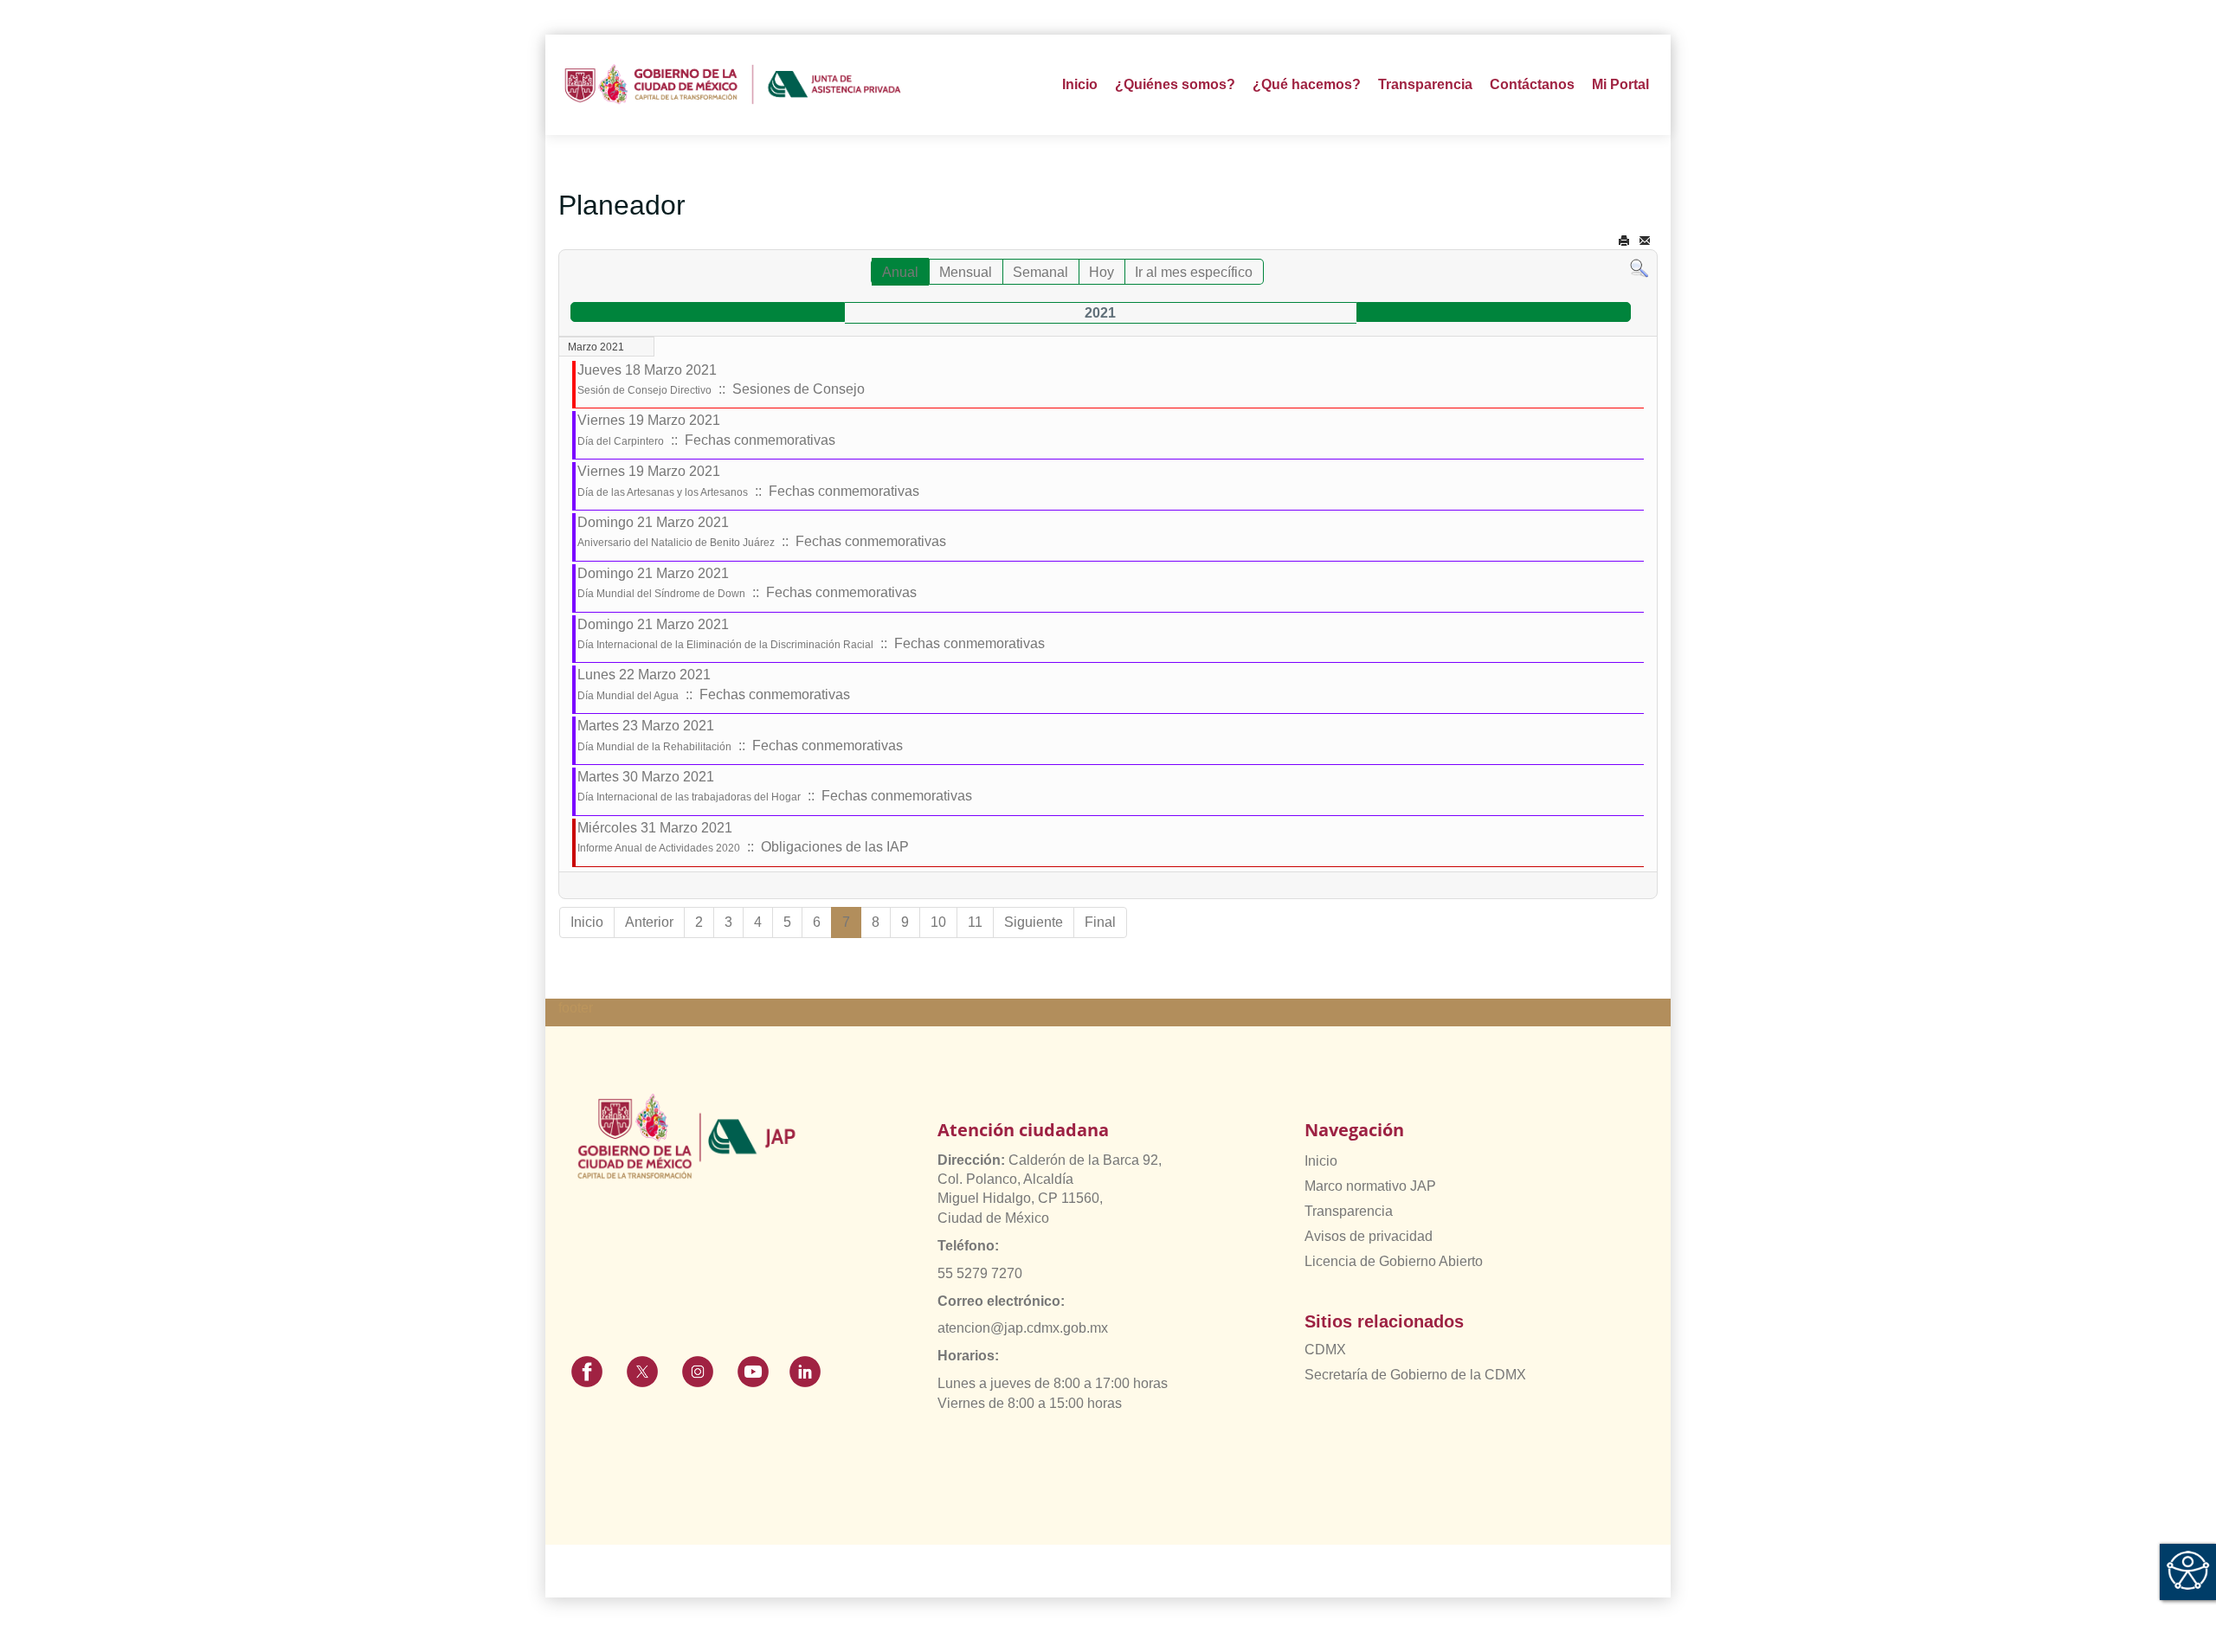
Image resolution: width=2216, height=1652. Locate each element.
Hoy (1102, 272)
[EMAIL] (1645, 241)
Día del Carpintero (621, 441)
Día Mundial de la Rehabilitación (654, 747)
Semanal (1040, 272)
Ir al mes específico (1194, 272)
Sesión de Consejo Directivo (644, 390)
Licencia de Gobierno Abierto (1394, 1261)
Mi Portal (1620, 84)
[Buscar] (1639, 268)
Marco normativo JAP (1370, 1186)
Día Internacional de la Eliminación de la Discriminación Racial (725, 645)
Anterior (649, 922)
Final (1100, 922)
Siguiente (1034, 922)
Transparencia (1349, 1211)
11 (975, 922)
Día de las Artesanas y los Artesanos (663, 492)
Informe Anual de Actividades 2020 (659, 848)
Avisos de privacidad (1369, 1236)
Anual (900, 272)
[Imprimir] (1624, 241)
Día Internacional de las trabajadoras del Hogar (689, 797)
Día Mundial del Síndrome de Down (661, 594)
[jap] (733, 85)
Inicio (1080, 84)
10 (938, 922)
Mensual (966, 272)
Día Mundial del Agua (628, 696)
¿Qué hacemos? (1307, 84)
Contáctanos (1532, 84)
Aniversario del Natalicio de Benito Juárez (676, 543)
